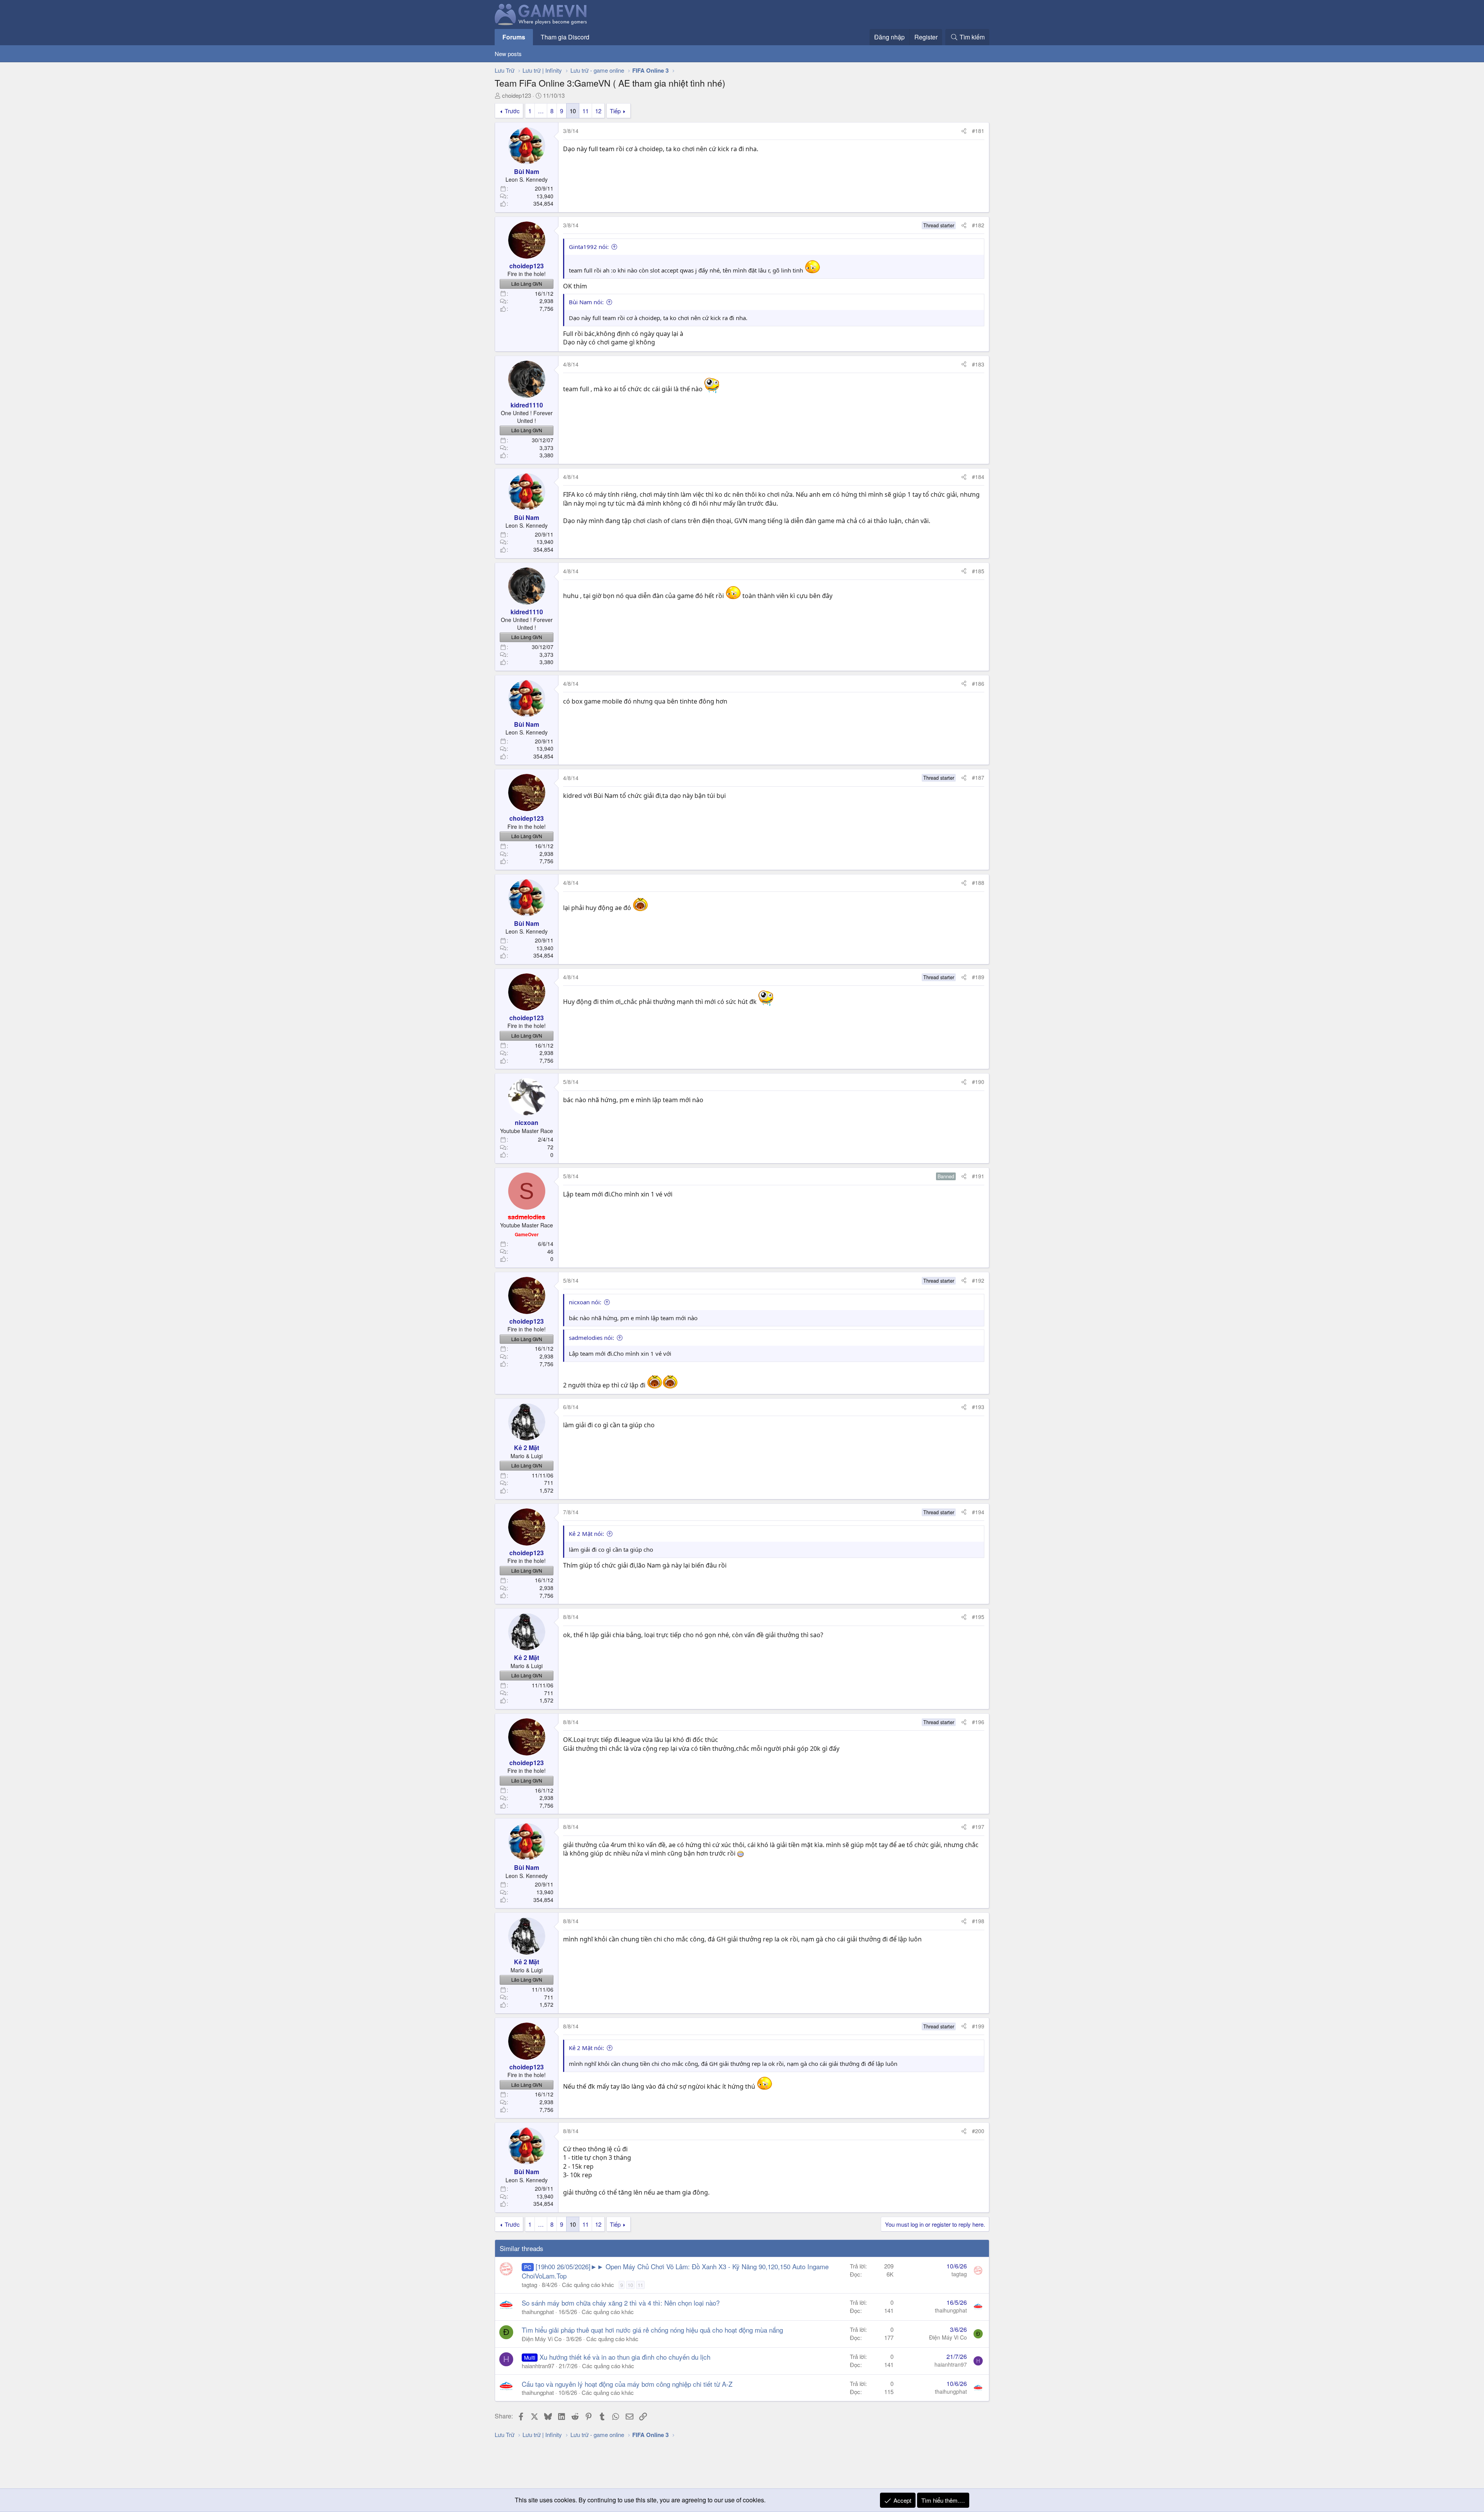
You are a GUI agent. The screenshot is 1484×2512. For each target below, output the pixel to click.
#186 (978, 683)
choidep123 (517, 95)
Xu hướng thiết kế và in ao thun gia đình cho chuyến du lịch (625, 2357)
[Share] (964, 131)
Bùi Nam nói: (586, 302)
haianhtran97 (538, 2366)
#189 (978, 977)
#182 (978, 225)
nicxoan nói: (585, 1302)
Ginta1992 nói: (589, 247)
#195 (978, 1617)
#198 (978, 1921)
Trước (512, 111)
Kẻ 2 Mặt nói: (586, 1534)
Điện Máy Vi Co (542, 2339)
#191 (978, 1176)
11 (585, 111)
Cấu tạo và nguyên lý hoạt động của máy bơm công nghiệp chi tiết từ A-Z (627, 2384)
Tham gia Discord (565, 37)
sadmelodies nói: (591, 1338)
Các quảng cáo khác (588, 2284)
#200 (978, 2131)
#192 (978, 1280)
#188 (978, 883)
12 (598, 111)
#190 (978, 1082)
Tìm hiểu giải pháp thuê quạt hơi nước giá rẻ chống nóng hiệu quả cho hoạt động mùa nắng (652, 2330)
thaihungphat (538, 2312)
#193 (978, 1407)
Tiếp (615, 111)
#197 (978, 1827)
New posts (508, 54)
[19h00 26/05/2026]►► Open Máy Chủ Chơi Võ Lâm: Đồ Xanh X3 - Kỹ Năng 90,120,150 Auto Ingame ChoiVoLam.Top (675, 2271)
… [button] (541, 111)
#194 (978, 1512)
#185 (978, 571)
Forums (514, 37)
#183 (978, 364)
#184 (978, 477)
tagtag (529, 2284)
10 (573, 111)
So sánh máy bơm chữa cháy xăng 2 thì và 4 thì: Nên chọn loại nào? (621, 2303)
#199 (978, 2026)
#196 (978, 1722)
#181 (978, 131)
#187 (978, 777)
